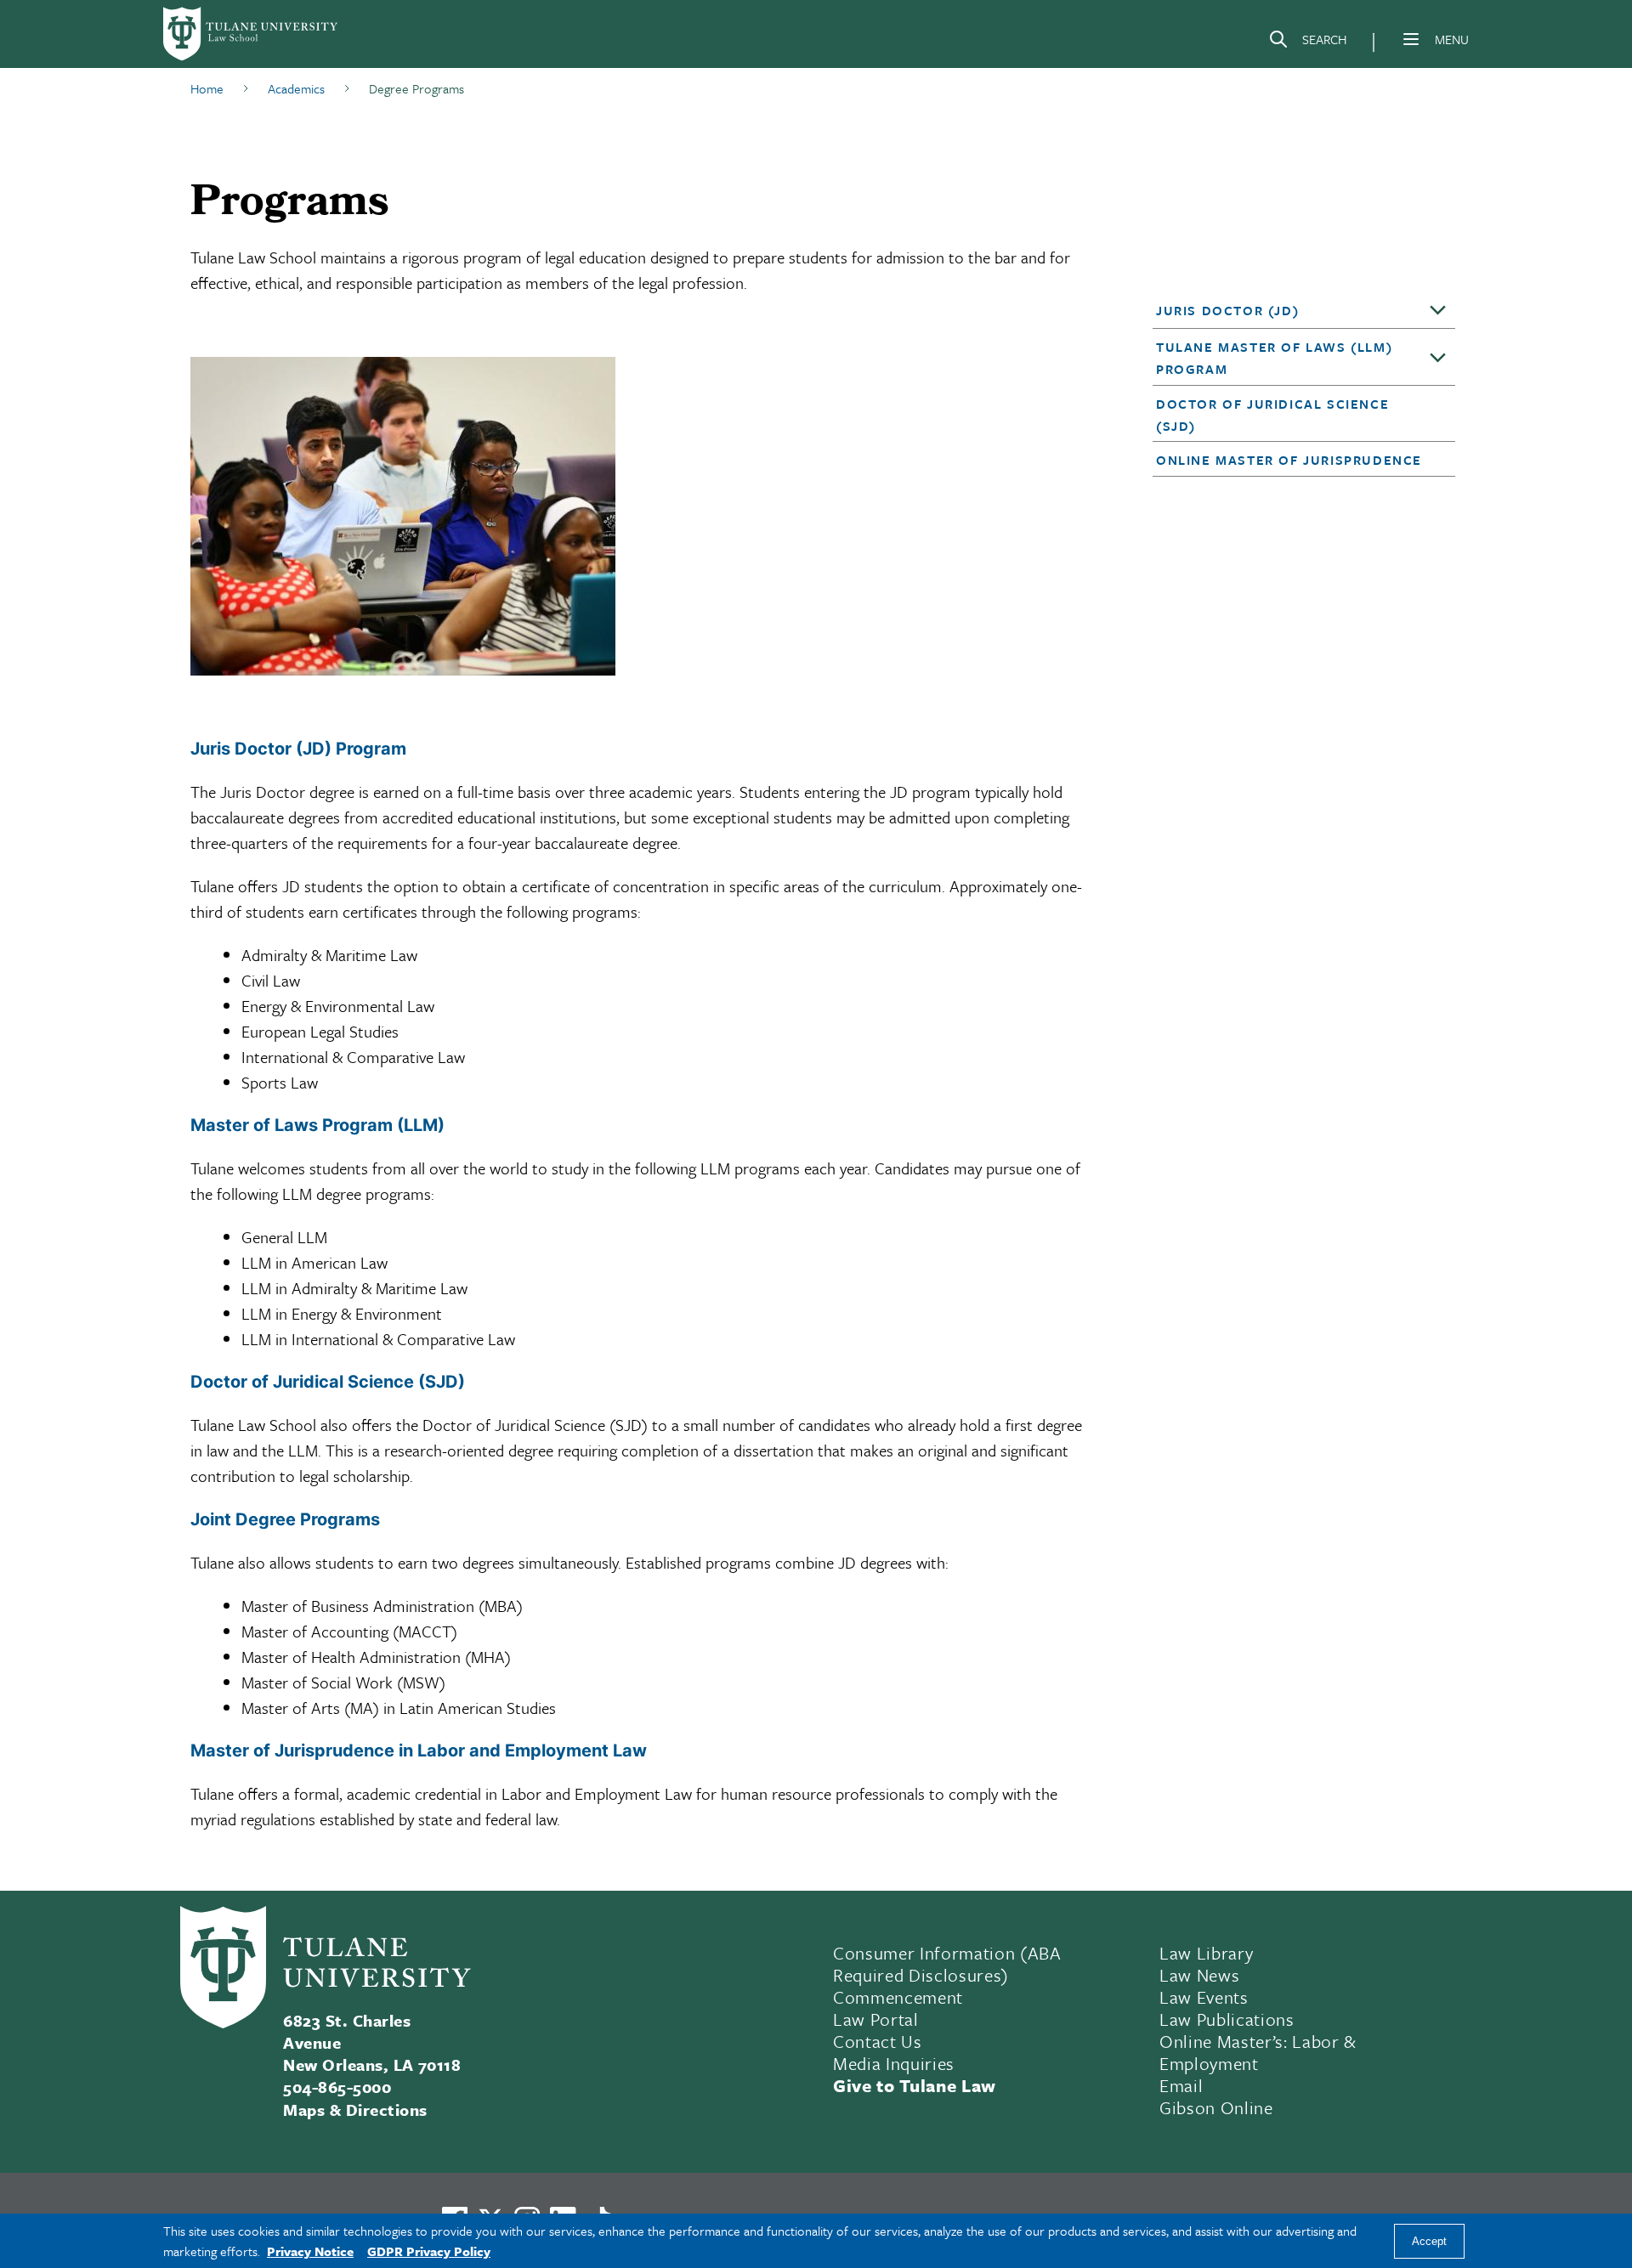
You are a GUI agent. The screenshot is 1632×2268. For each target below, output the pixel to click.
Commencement (898, 1997)
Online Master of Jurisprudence (1289, 460)
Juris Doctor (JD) (1227, 310)
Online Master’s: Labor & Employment (1258, 2052)
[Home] (252, 34)
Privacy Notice (310, 2251)
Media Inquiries (894, 2063)
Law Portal (876, 2019)
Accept (1429, 2241)
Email (1181, 2085)
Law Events (1204, 1997)
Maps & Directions (355, 2110)
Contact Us (878, 2041)
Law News (1199, 1975)
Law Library (1206, 1953)
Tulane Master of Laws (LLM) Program (1274, 358)
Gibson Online (1216, 2107)
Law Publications (1227, 2019)
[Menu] (1411, 39)
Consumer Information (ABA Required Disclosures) (947, 1964)
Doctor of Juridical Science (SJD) (1272, 415)
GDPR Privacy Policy (429, 2251)
